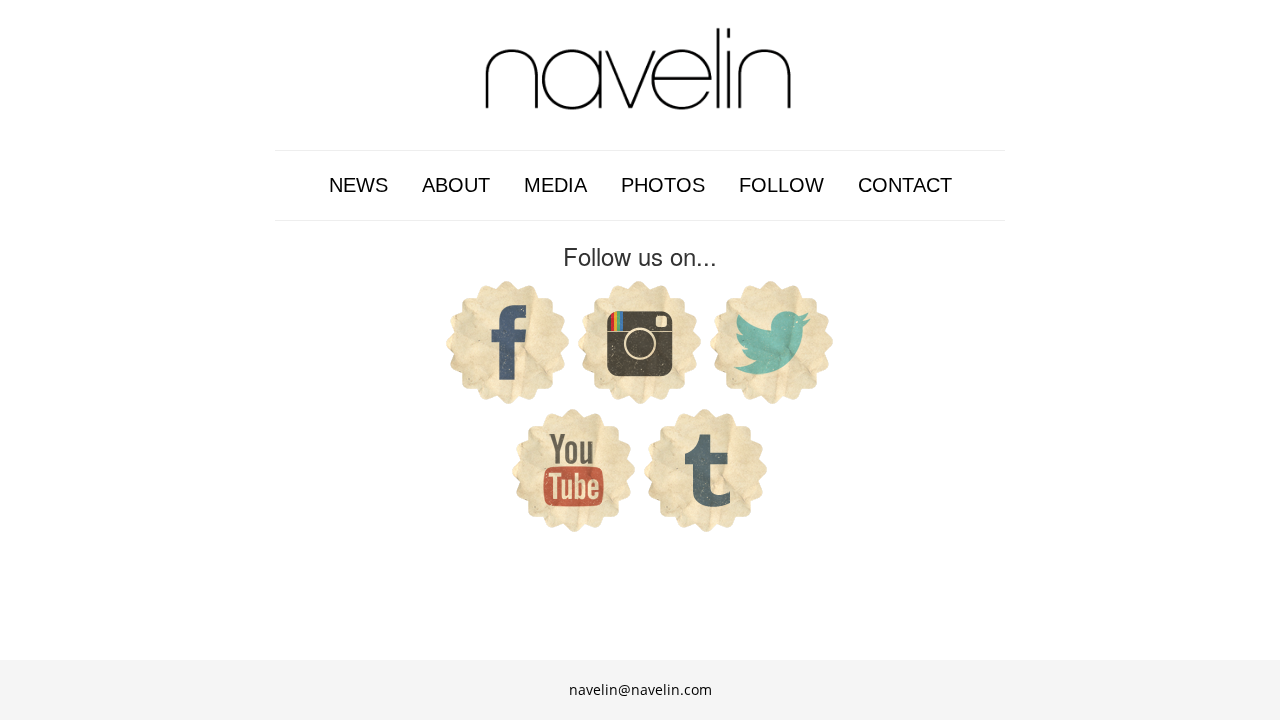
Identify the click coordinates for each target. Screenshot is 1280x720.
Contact (905, 185)
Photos (663, 185)
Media (555, 185)
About (456, 185)
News (358, 185)
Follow (781, 185)
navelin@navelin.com (640, 689)
